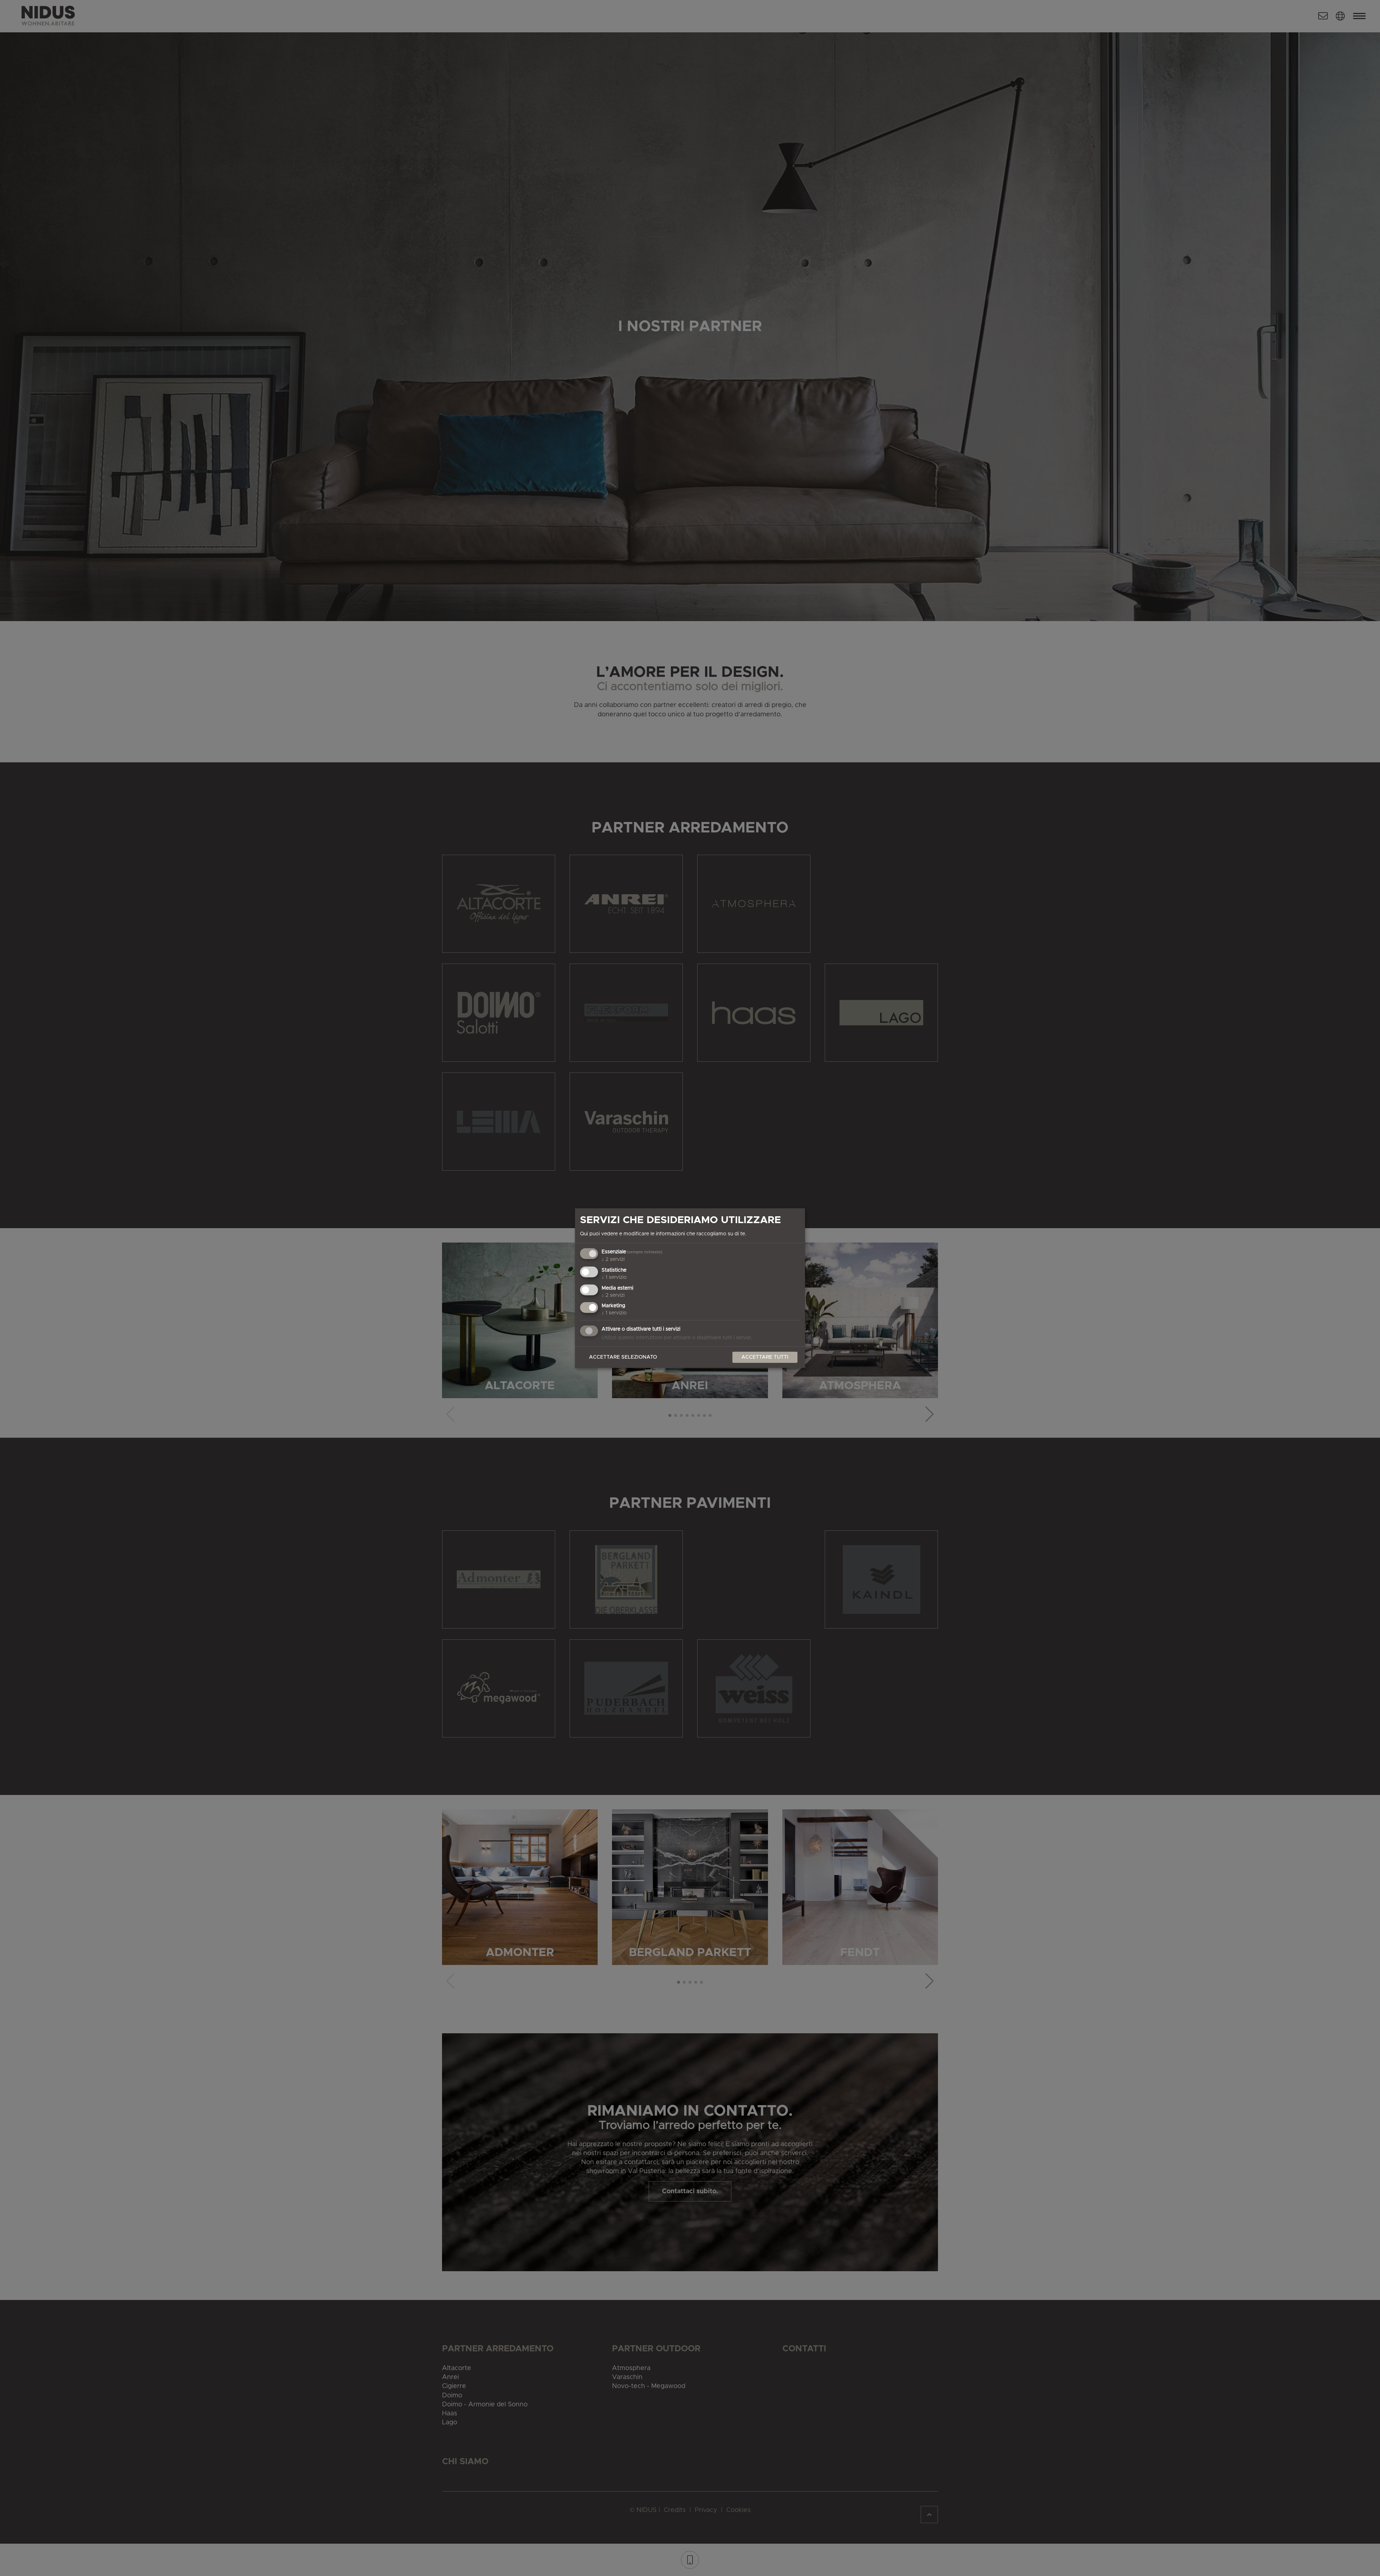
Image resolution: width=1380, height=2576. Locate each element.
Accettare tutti (765, 1357)
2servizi (613, 1259)
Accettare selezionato (623, 1357)
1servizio (614, 1277)
